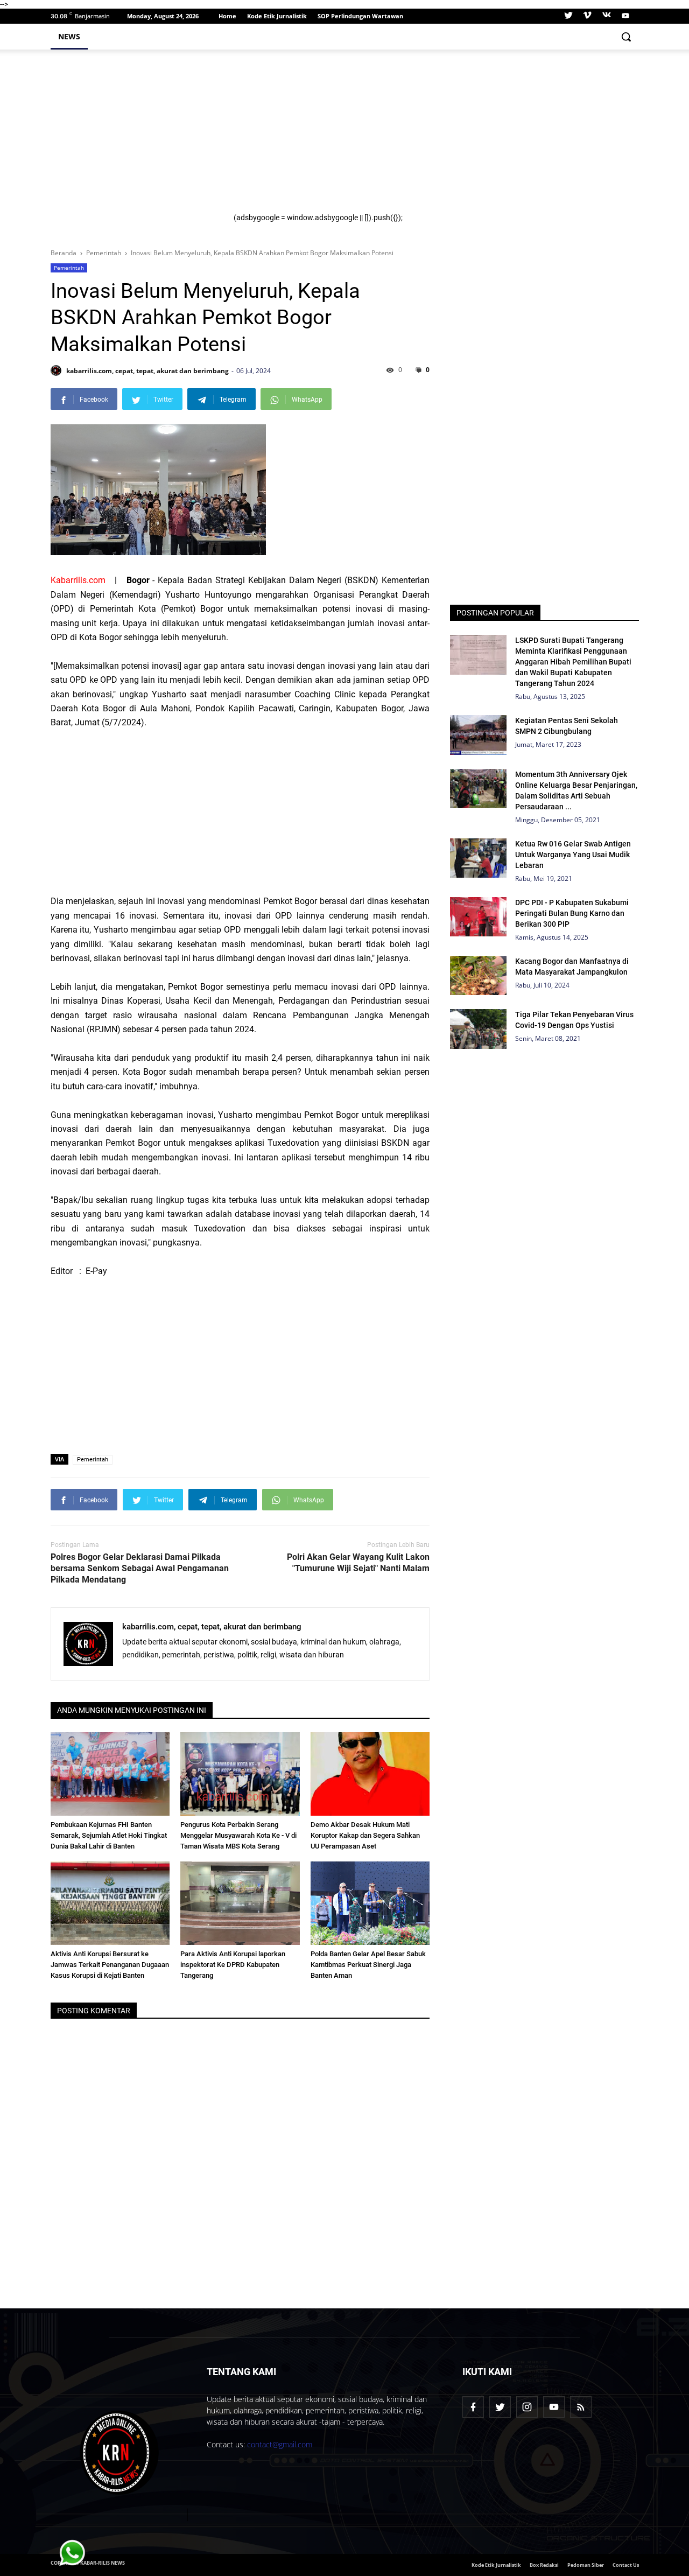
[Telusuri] (626, 37)
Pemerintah (69, 268)
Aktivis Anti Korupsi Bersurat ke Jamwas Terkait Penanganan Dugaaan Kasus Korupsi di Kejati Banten (110, 1965)
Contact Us (626, 2565)
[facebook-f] (473, 2407)
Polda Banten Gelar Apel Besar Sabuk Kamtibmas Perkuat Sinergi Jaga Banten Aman (368, 1965)
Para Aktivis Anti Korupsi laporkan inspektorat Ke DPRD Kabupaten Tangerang (233, 1965)
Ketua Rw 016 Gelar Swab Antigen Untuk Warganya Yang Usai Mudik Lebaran (573, 855)
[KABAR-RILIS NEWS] (119, 2453)
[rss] (581, 2407)
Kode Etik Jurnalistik (277, 16)
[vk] (607, 16)
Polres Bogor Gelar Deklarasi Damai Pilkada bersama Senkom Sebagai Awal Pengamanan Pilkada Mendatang (140, 1568)
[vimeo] (587, 16)
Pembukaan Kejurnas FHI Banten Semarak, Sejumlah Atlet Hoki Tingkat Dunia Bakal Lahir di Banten (109, 1835)
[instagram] (527, 2407)
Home (227, 16)
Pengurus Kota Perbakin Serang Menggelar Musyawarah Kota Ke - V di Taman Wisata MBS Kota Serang (238, 1835)
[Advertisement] (430, 138)
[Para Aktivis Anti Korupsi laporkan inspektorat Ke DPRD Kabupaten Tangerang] (240, 1903)
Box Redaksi (544, 2565)
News (69, 36)
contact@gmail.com (280, 2444)
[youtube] (624, 16)
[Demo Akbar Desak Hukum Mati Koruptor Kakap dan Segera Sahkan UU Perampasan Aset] (370, 1774)
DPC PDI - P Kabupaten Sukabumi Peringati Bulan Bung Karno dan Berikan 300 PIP (572, 913)
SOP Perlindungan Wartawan (360, 16)
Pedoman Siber (586, 2565)
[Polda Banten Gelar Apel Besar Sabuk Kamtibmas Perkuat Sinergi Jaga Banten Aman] (370, 1903)
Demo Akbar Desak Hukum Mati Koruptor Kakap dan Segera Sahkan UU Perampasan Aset (365, 1835)
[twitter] (568, 16)
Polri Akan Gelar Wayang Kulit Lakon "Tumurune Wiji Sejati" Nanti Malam (358, 1563)
